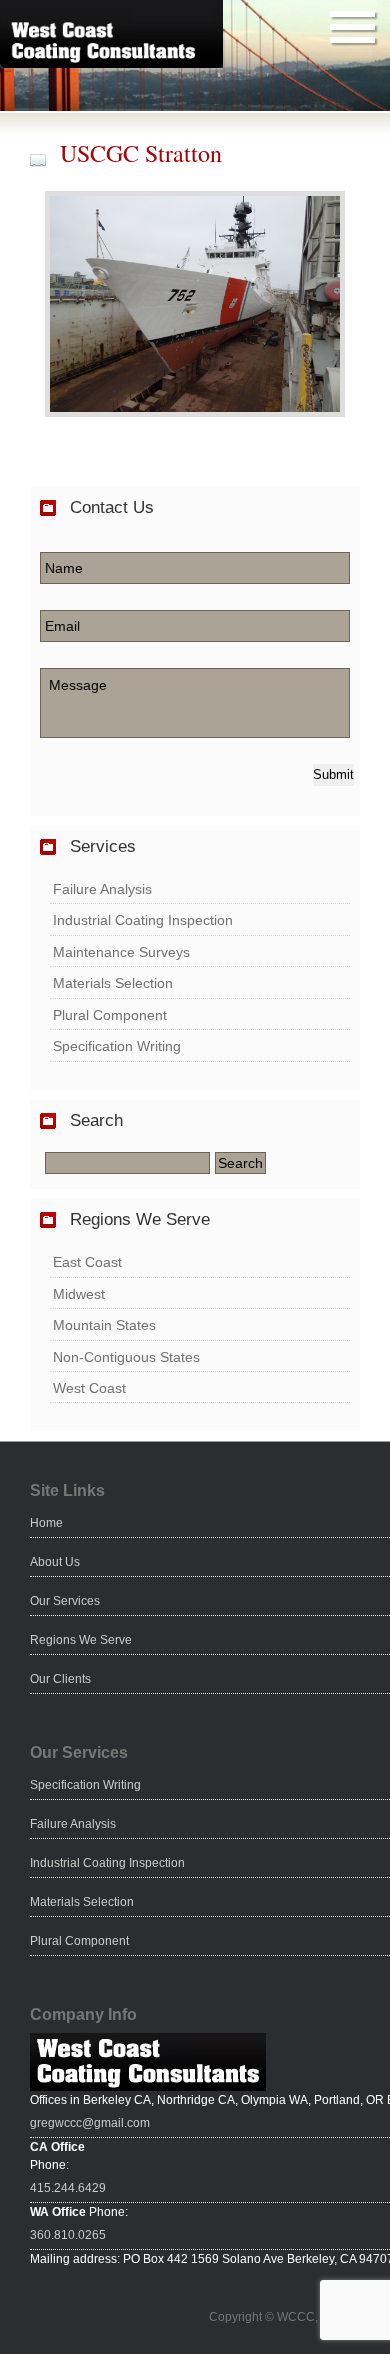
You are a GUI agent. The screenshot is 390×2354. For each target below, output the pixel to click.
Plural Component (110, 1015)
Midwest (79, 1294)
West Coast (89, 1388)
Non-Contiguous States (126, 1357)
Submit (333, 774)
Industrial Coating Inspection (143, 920)
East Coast (87, 1262)
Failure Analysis (102, 889)
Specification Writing (117, 1046)
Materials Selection (113, 983)
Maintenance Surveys (121, 952)
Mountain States (104, 1325)
